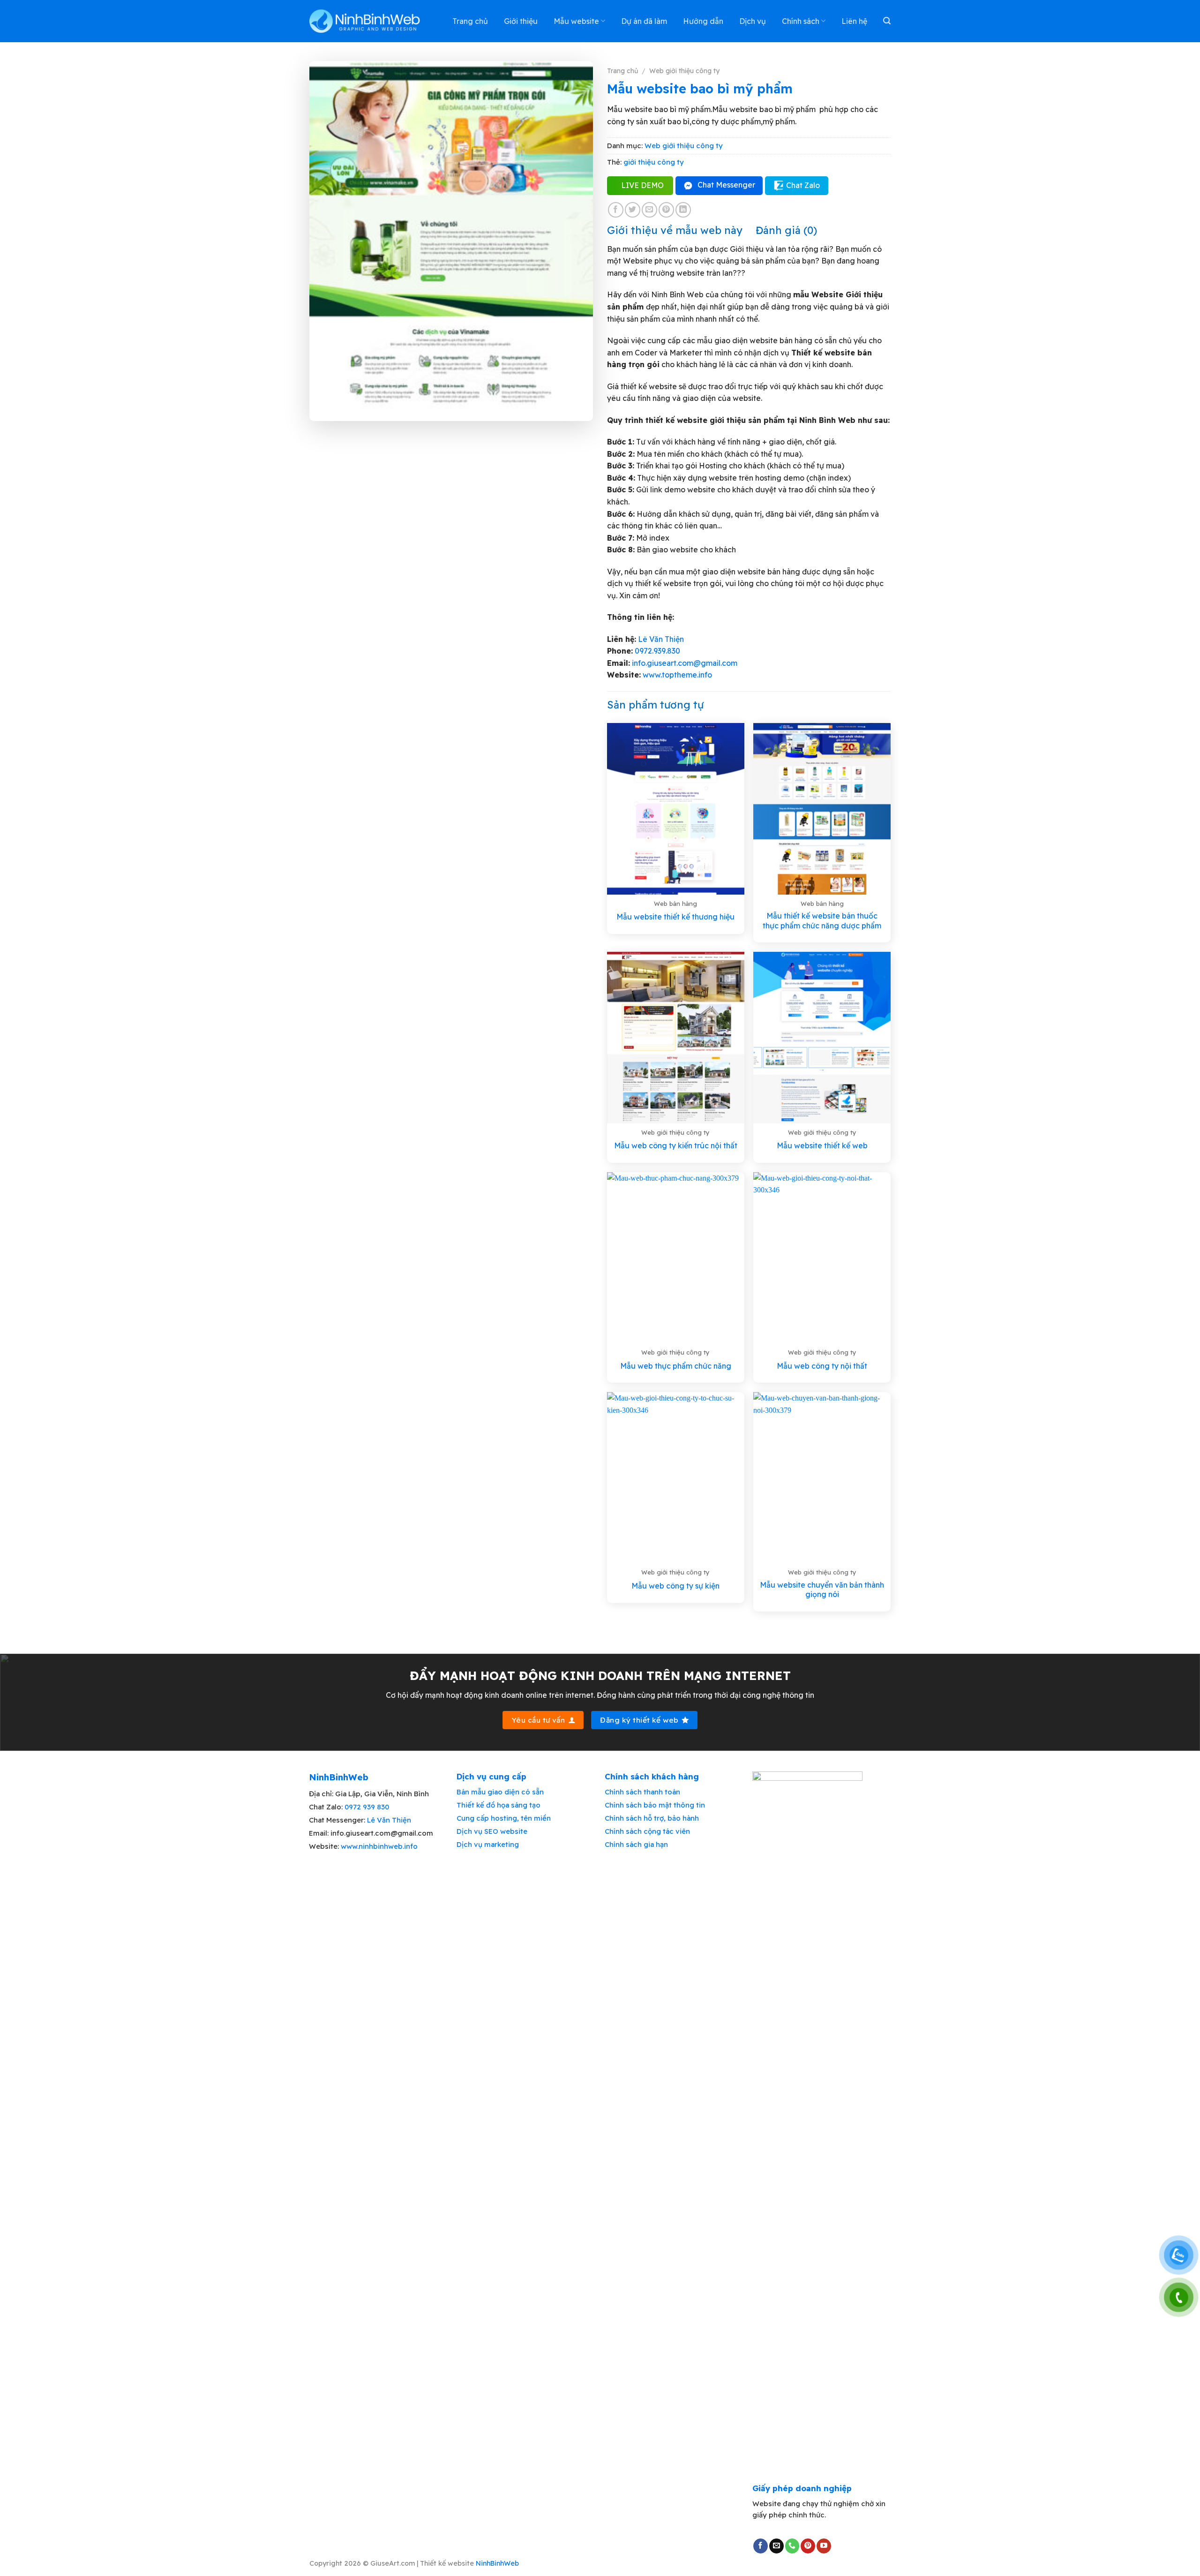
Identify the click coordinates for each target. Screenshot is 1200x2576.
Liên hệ (854, 21)
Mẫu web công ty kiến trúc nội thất (676, 1145)
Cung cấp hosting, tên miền (504, 1818)
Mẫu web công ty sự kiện (675, 1586)
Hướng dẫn (703, 21)
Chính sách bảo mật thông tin (655, 1805)
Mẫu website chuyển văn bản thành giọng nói (822, 1590)
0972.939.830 (657, 651)
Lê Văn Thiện (661, 639)
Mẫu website (576, 21)
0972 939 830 (367, 1807)
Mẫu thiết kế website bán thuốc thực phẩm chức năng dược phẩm (822, 921)
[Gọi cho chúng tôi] (792, 2546)
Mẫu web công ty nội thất (822, 1366)
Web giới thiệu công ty (684, 71)
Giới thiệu (521, 21)
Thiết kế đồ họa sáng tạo (499, 1805)
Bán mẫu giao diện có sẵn (500, 1792)
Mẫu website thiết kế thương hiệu (675, 917)
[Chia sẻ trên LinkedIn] (683, 210)
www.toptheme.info (676, 675)
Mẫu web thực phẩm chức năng (676, 1366)
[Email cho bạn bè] (649, 210)
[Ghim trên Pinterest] (666, 210)
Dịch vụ (753, 21)
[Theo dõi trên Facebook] (761, 2546)
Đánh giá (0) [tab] (786, 230)
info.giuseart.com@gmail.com (685, 663)
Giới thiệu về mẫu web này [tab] (675, 230)
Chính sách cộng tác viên (647, 1831)
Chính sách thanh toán (642, 1792)
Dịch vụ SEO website (492, 1831)
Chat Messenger (726, 185)
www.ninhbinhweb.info (379, 1846)
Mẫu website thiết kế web (822, 1145)
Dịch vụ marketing (488, 1844)
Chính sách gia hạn (636, 1844)
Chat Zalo (803, 185)
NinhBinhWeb (497, 2563)
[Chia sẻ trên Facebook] (616, 210)
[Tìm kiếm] (887, 21)
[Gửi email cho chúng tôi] (776, 2546)
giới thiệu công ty (654, 162)
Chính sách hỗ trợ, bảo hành (652, 1818)
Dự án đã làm (644, 21)
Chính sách (801, 21)
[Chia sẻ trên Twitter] (633, 210)
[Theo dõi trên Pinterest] (808, 2546)
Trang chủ (470, 21)
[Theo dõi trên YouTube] (824, 2546)
